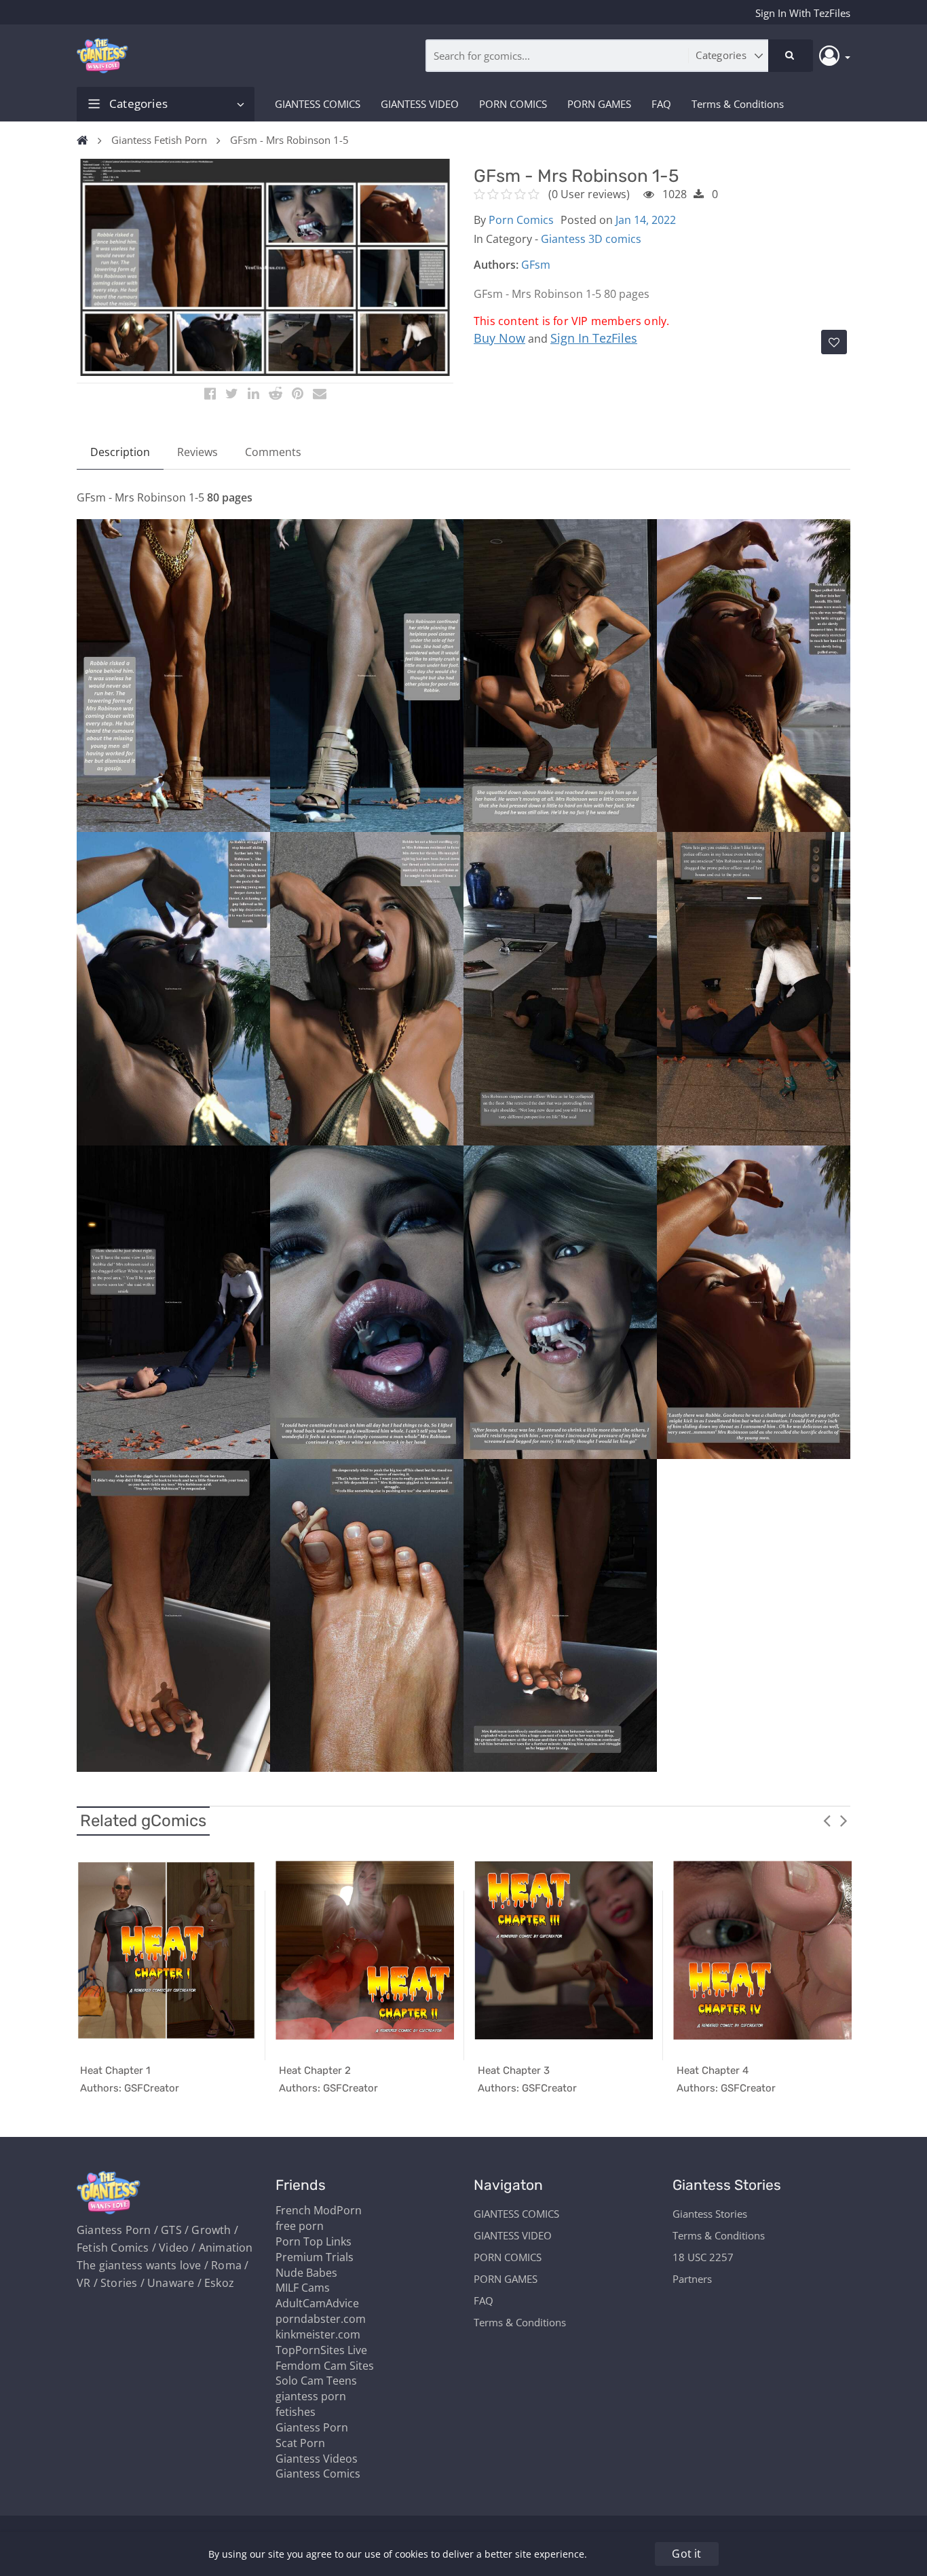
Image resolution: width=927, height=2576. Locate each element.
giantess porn (311, 2396)
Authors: (496, 265)
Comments (273, 452)
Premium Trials (315, 2257)
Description (120, 452)
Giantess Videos (317, 2459)
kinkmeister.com (318, 2334)
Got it (686, 2554)
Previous (827, 1820)
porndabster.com (321, 2319)
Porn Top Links (314, 2241)
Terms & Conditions (738, 104)
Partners (692, 2279)
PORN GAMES (599, 104)
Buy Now (499, 338)
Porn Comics (521, 220)
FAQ (661, 104)
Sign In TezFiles (594, 338)
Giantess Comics (318, 2474)
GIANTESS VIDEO (420, 104)
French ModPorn (319, 2210)
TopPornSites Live (321, 2350)
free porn (300, 2226)
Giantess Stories (710, 2214)
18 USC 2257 (703, 2257)
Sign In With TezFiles (803, 13)
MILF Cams (303, 2288)
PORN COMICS (513, 104)
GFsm (536, 265)
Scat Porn (300, 2443)
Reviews (197, 452)
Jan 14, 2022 (646, 220)
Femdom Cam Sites (325, 2366)
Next (844, 1820)
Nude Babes (306, 2273)
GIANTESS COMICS (318, 104)
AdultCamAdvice (317, 2303)
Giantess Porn (312, 2427)
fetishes (296, 2412)
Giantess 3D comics (591, 239)
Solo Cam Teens (316, 2381)
